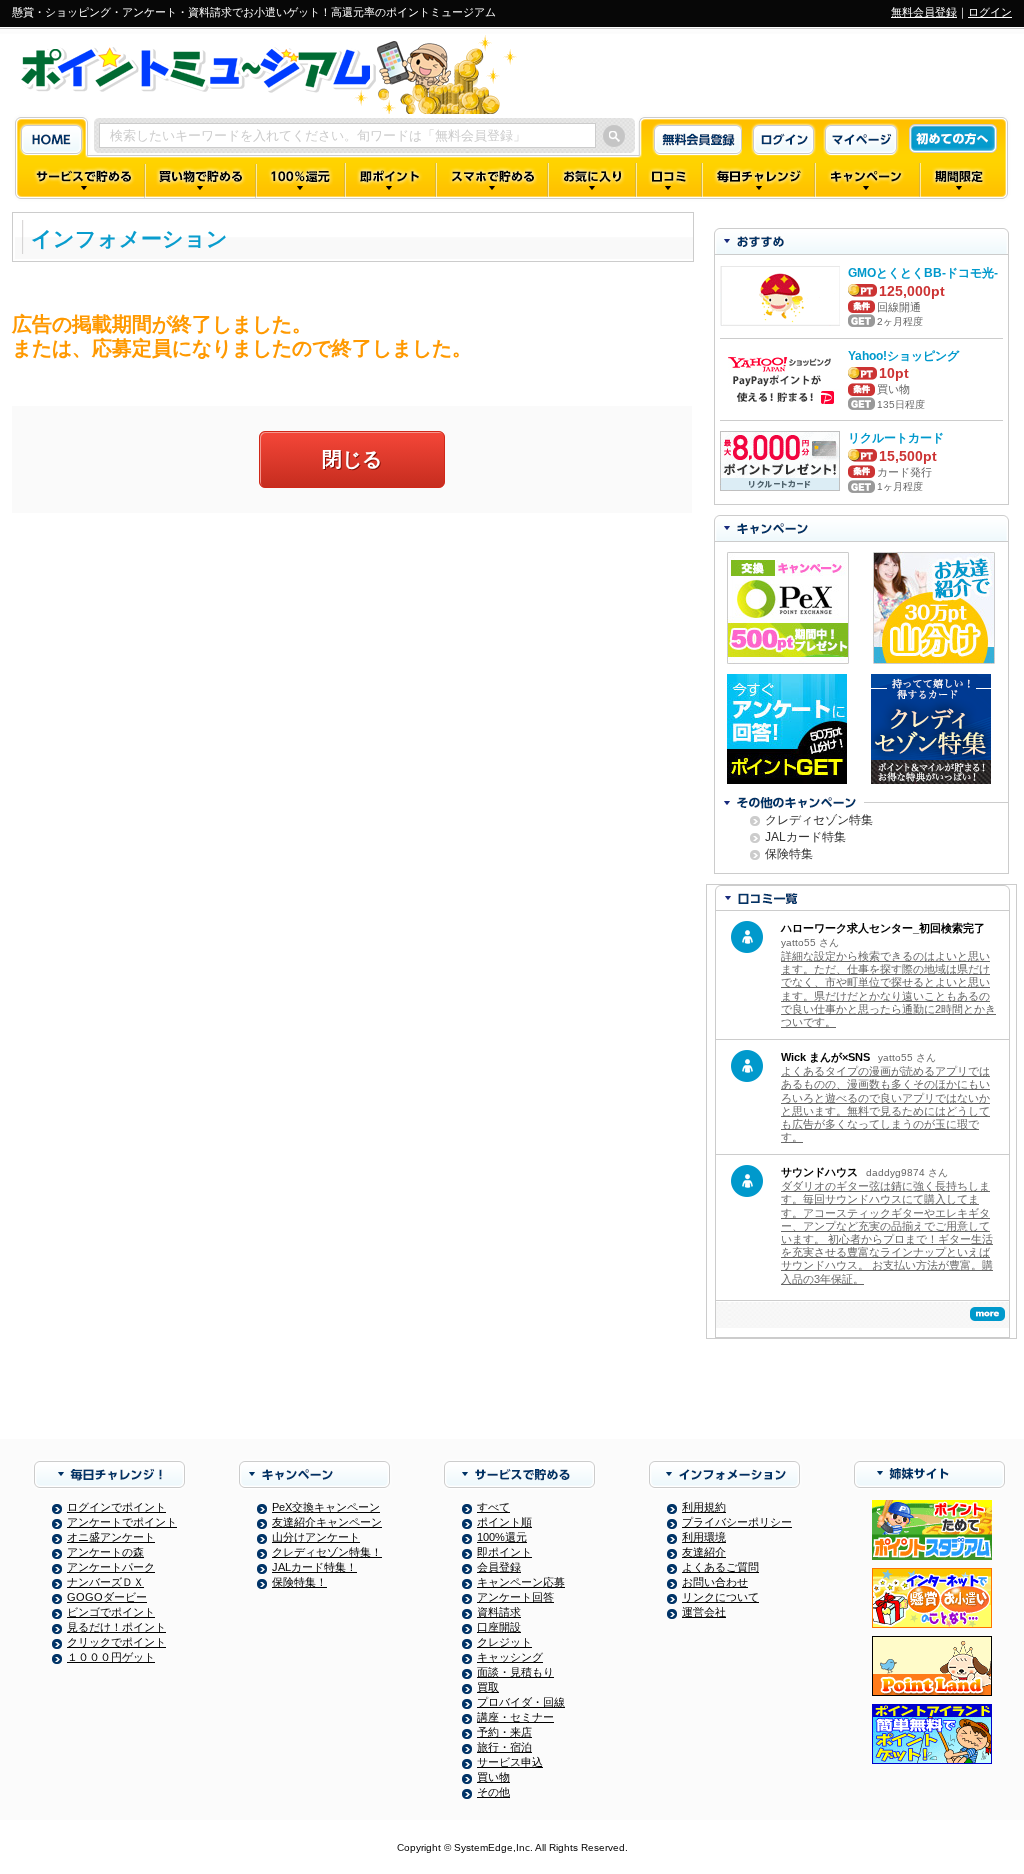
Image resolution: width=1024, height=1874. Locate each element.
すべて (493, 1507)
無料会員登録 (924, 12)
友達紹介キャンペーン (327, 1522)
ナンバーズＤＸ (105, 1582)
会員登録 (499, 1567)
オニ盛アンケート (111, 1537)
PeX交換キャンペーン (326, 1507)
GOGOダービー (107, 1597)
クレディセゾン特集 (819, 820)
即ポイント (504, 1552)
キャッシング (510, 1657)
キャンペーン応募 (521, 1582)
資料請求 (499, 1612)
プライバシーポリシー (737, 1522)
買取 (488, 1687)
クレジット (504, 1642)
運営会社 (704, 1612)
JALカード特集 (805, 837)
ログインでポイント (116, 1507)
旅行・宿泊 (504, 1747)
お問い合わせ (715, 1582)
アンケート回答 (515, 1597)
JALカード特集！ (314, 1567)
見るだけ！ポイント (116, 1627)
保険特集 (789, 854)
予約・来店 (504, 1732)
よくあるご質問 (720, 1567)
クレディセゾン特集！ (327, 1552)
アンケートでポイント (122, 1522)
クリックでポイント (116, 1642)
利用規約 (704, 1507)
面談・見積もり (515, 1672)
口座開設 (499, 1627)
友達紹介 (704, 1552)
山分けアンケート (316, 1537)
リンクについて (720, 1597)
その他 (493, 1792)
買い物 (493, 1777)
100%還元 (502, 1537)
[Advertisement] (352, 673)
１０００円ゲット (111, 1657)
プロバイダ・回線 (521, 1702)
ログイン (990, 12)
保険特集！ (299, 1582)
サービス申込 (510, 1762)
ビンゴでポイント (111, 1612)
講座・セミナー (515, 1717)
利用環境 (704, 1537)
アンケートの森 (105, 1552)
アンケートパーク (111, 1567)
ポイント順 (504, 1522)
